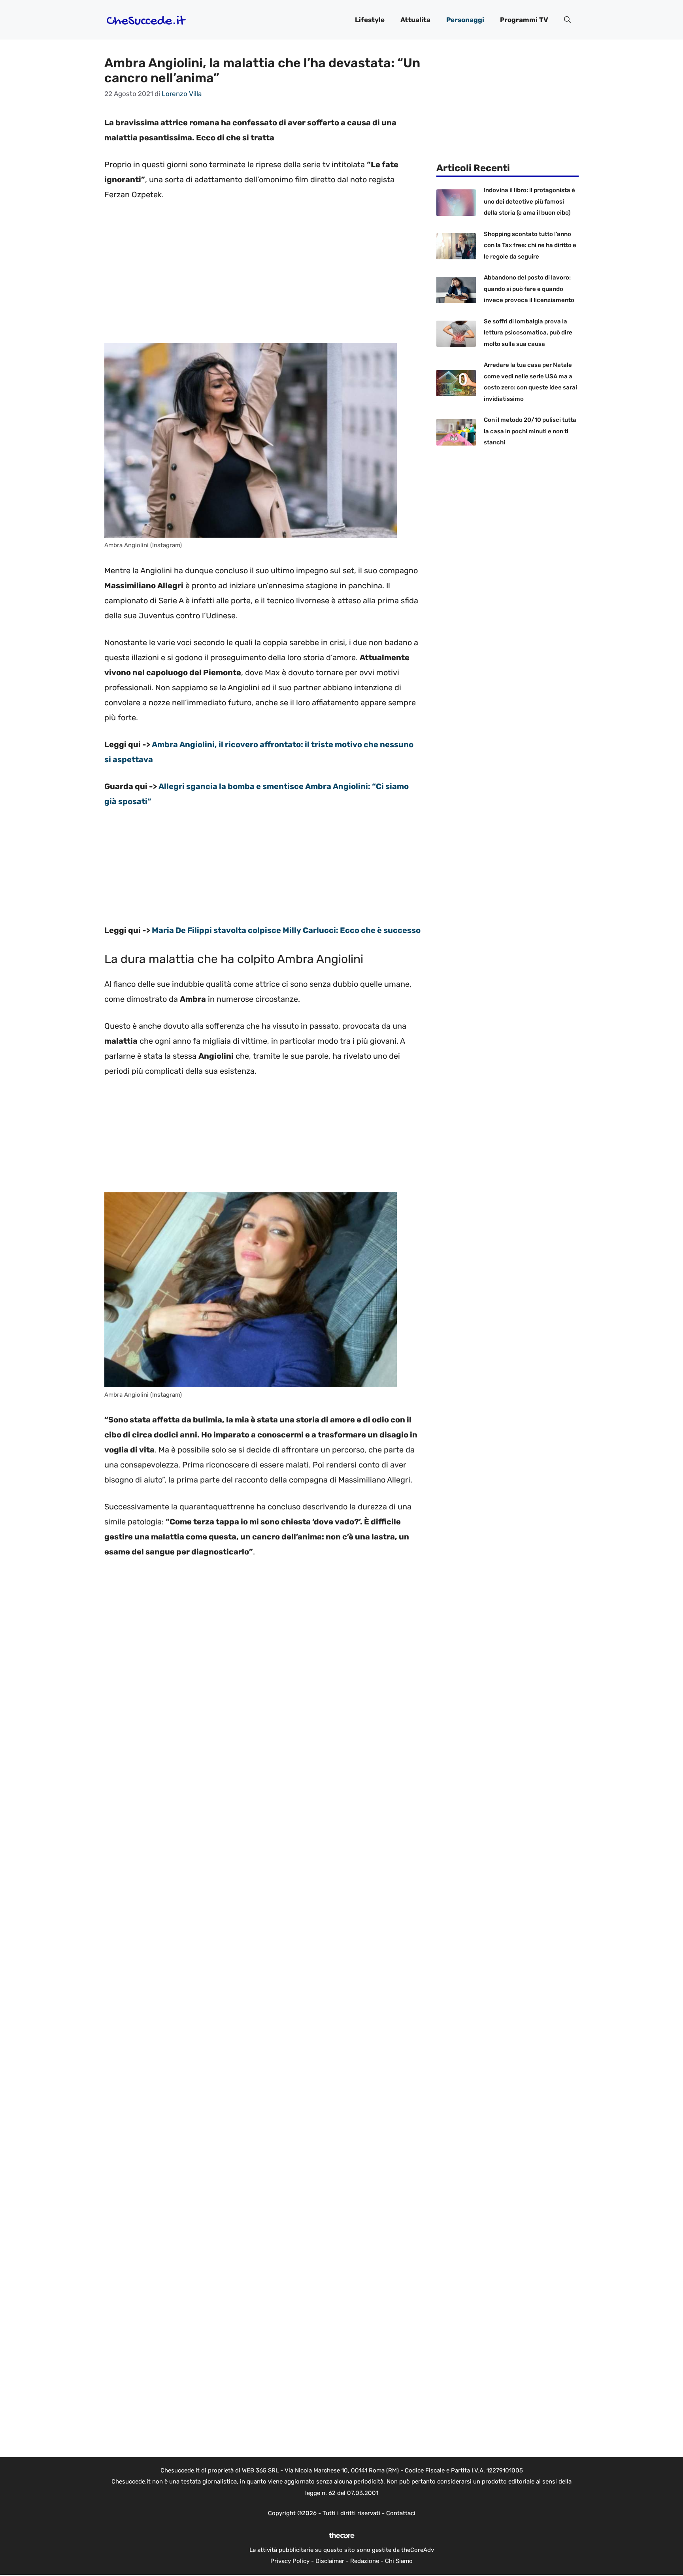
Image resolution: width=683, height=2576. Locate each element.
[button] (567, 20)
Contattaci (401, 2513)
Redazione (365, 2561)
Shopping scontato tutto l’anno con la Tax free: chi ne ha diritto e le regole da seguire (530, 245)
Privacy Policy (290, 2561)
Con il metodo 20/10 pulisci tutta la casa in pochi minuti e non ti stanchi (530, 431)
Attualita (415, 20)
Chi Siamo (399, 2561)
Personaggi (465, 20)
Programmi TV (524, 20)
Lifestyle (370, 20)
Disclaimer (330, 2561)
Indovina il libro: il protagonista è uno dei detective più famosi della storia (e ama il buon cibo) (529, 201)
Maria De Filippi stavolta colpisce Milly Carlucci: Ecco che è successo (286, 930)
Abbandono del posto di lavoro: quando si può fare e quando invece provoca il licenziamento (529, 289)
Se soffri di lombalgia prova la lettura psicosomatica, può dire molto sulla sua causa (528, 333)
